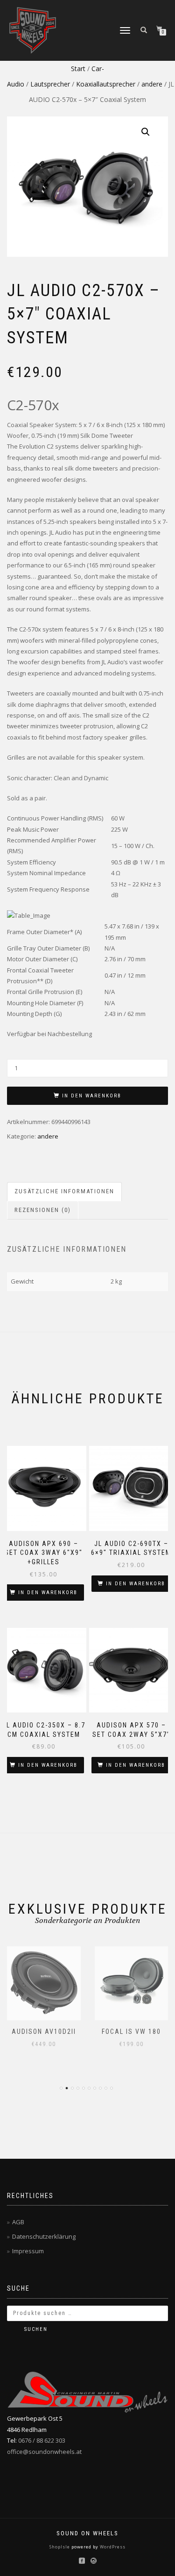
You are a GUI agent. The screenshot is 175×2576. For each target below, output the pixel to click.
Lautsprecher (50, 84)
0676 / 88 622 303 (42, 2440)
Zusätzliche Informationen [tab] (64, 1191)
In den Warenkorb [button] (48, 1593)
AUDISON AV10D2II (44, 2032)
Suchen (36, 2329)
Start (78, 69)
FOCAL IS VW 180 (131, 2032)
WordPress (112, 2547)
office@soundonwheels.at (44, 2452)
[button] (146, 132)
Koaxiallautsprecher (106, 84)
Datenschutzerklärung (44, 2236)
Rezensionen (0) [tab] (43, 1210)
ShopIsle (60, 2547)
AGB (18, 2222)
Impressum (28, 2251)
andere (152, 84)
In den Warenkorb (92, 1096)
